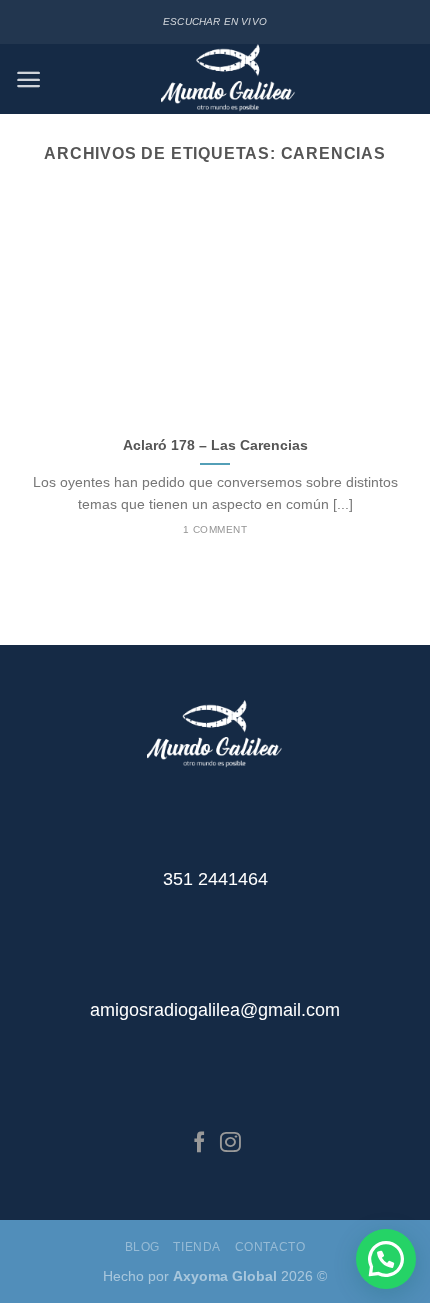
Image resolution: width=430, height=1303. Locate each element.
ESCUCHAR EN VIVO (215, 21)
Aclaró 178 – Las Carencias (215, 445)
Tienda (197, 1247)
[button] (386, 1259)
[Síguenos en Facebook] (199, 1143)
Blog (142, 1247)
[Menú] (28, 79)
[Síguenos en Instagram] (230, 1143)
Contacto (270, 1247)
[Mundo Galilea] (228, 79)
